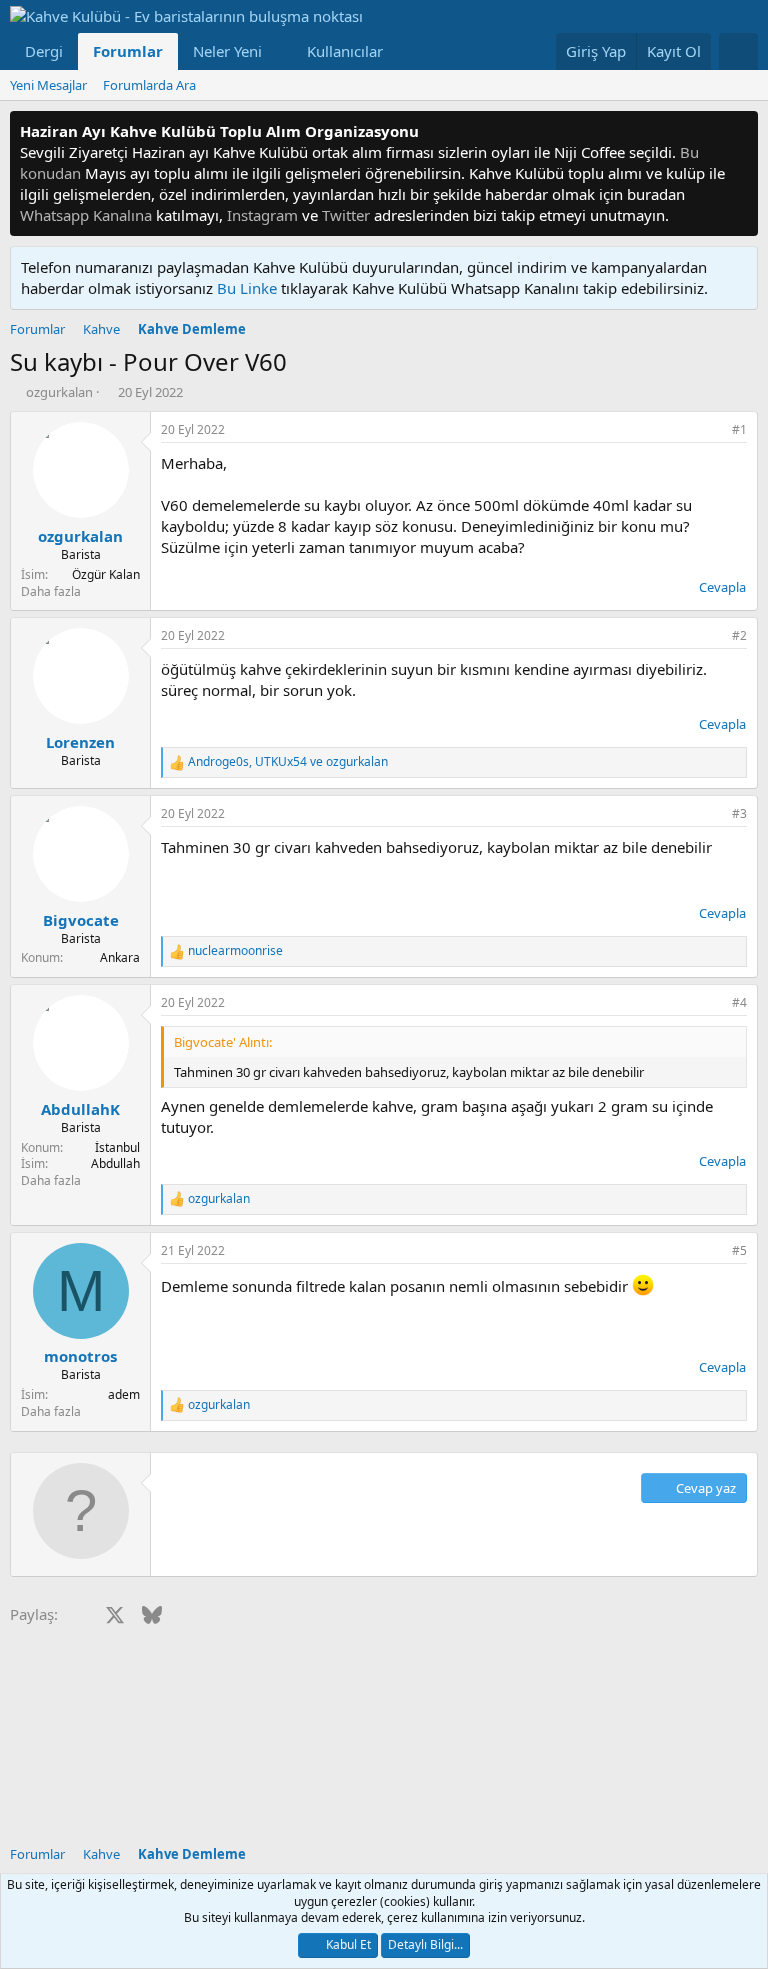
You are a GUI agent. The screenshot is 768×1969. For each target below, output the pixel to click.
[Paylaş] (712, 430)
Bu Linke (249, 288)
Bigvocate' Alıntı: (223, 1042)
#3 (739, 813)
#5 (739, 1250)
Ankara (120, 957)
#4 (739, 1002)
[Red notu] (739, 131)
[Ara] (738, 51)
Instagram (262, 215)
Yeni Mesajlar (48, 85)
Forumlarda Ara (149, 85)
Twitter (346, 215)
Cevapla (722, 587)
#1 (739, 429)
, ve (288, 762)
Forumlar (128, 51)
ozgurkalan (59, 392)
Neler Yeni (227, 51)
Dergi (44, 51)
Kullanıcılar (345, 51)
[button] (278, 51)
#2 (739, 635)
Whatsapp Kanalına (86, 215)
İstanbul (117, 1147)
